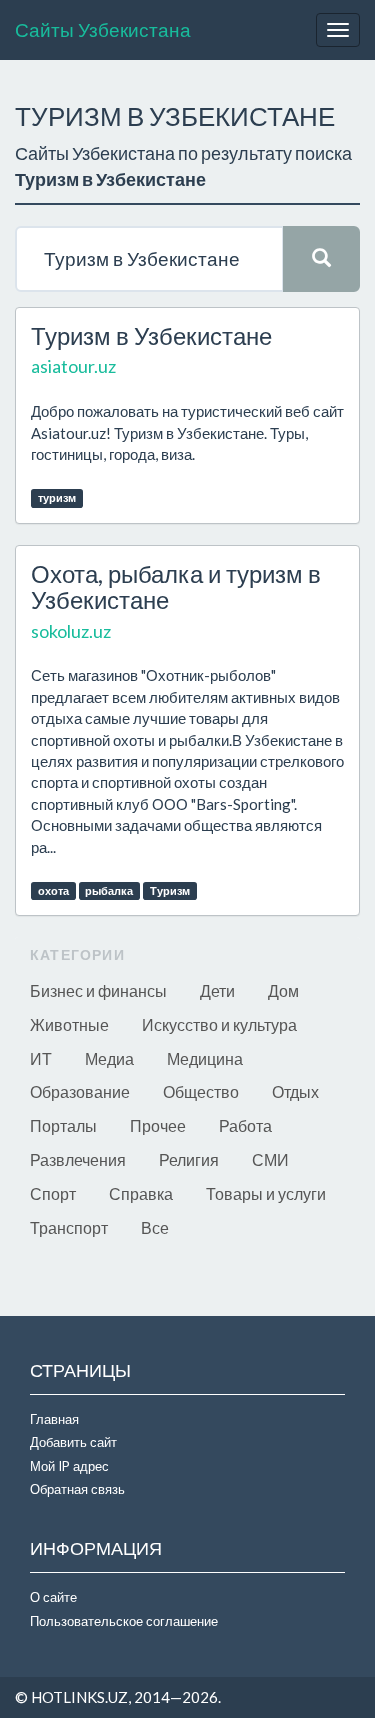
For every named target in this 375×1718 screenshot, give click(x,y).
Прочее (158, 1125)
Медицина (205, 1058)
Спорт (53, 1193)
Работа (245, 1125)
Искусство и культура (219, 1024)
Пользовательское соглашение (124, 1621)
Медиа (109, 1058)
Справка (141, 1193)
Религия (189, 1159)
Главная (54, 1419)
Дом (283, 990)
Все (155, 1227)
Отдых (295, 1091)
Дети (217, 990)
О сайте (53, 1597)
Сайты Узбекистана (103, 29)
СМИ (270, 1159)
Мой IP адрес (69, 1466)
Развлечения (78, 1159)
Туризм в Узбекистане (151, 335)
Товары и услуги (266, 1193)
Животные (69, 1024)
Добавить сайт (73, 1442)
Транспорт (69, 1227)
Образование (80, 1091)
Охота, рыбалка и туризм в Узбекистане (176, 586)
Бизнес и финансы (98, 990)
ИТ (41, 1058)
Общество (201, 1091)
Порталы (63, 1125)
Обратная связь (77, 1489)
